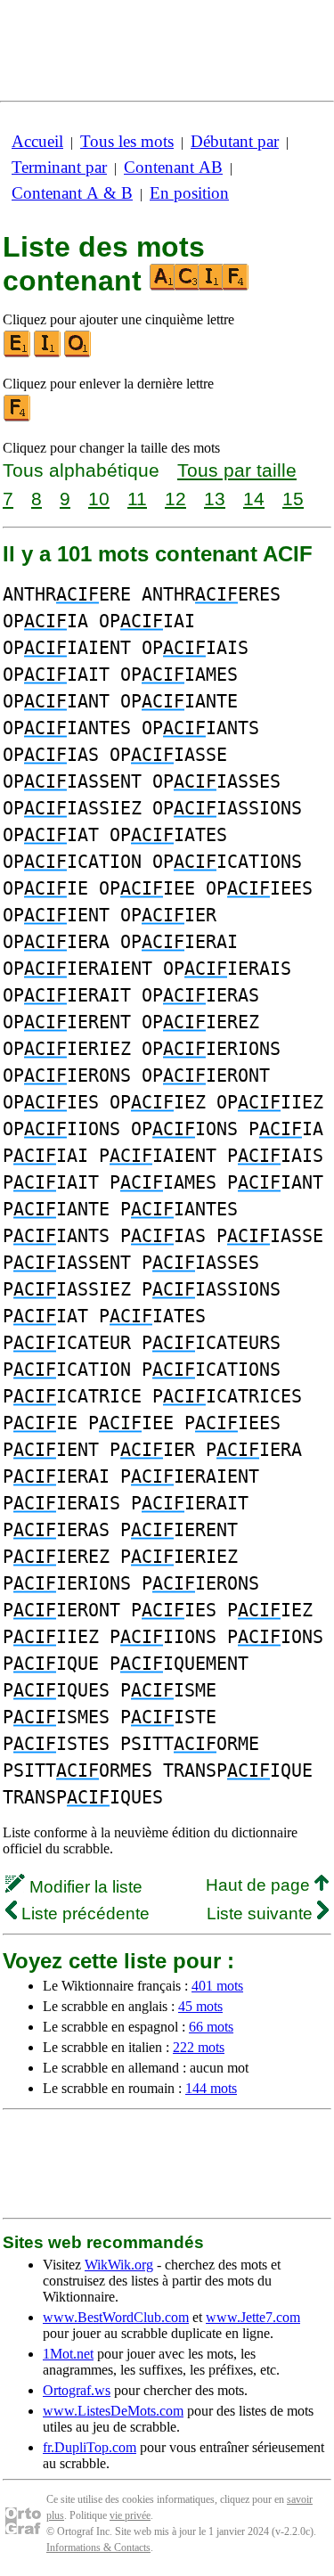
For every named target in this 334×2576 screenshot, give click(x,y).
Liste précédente (83, 1914)
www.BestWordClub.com (116, 2317)
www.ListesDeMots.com (113, 2411)
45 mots (200, 2006)
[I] (48, 353)
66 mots (211, 2027)
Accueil (37, 141)
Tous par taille (237, 470)
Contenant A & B (72, 193)
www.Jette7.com (253, 2317)
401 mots (217, 1986)
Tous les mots (127, 141)
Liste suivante (262, 1914)
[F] (18, 417)
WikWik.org (119, 2265)
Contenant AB (173, 167)
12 (175, 499)
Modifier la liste (84, 1887)
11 (137, 499)
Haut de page (260, 1885)
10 (99, 499)
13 (215, 499)
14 (254, 499)
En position (189, 193)
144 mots (211, 2088)
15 (293, 499)
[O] (78, 353)
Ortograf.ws (77, 2390)
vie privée (130, 2515)
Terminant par (59, 167)
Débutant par (235, 141)
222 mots (199, 2047)
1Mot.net (68, 2354)
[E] (18, 353)
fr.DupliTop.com (90, 2447)
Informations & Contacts (98, 2547)
